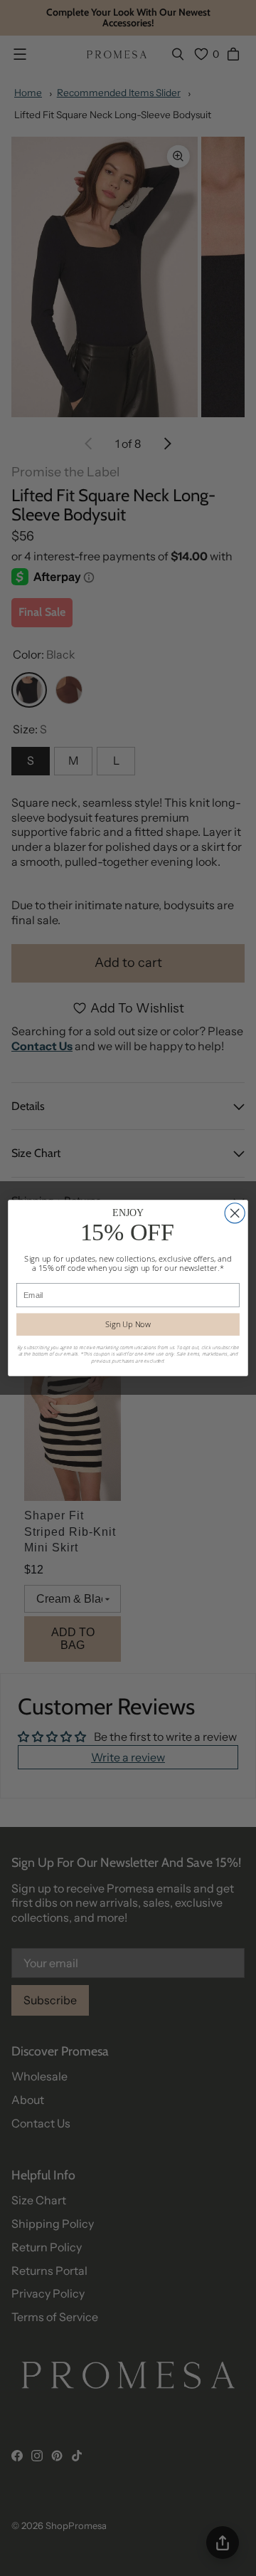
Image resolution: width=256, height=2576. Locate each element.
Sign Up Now (128, 1324)
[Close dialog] (235, 1213)
